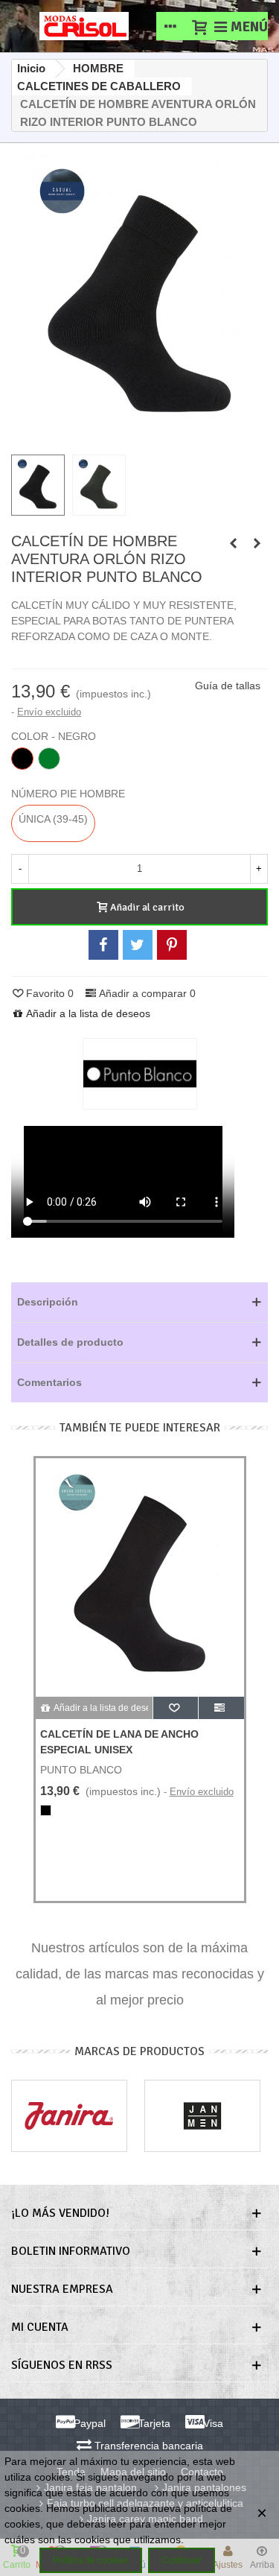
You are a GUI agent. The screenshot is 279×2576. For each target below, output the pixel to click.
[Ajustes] (170, 26)
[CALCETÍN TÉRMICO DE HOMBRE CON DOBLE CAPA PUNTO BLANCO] (257, 543)
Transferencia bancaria (147, 2446)
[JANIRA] (69, 2116)
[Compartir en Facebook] (103, 945)
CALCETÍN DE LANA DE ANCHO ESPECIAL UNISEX (119, 1742)
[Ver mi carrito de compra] (199, 26)
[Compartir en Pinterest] (172, 945)
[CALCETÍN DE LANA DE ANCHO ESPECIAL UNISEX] (140, 1577)
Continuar (182, 2560)
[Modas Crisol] (84, 26)
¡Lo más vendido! (60, 2213)
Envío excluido (49, 712)
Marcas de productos (139, 2051)
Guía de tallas (228, 686)
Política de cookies (91, 2560)
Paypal (88, 2423)
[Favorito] (176, 1708)
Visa (212, 2423)
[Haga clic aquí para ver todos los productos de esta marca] (140, 1074)
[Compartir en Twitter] (138, 945)
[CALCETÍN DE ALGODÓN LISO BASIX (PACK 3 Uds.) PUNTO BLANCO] (233, 543)
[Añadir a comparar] (221, 1708)
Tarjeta (153, 2423)
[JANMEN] (202, 2116)
